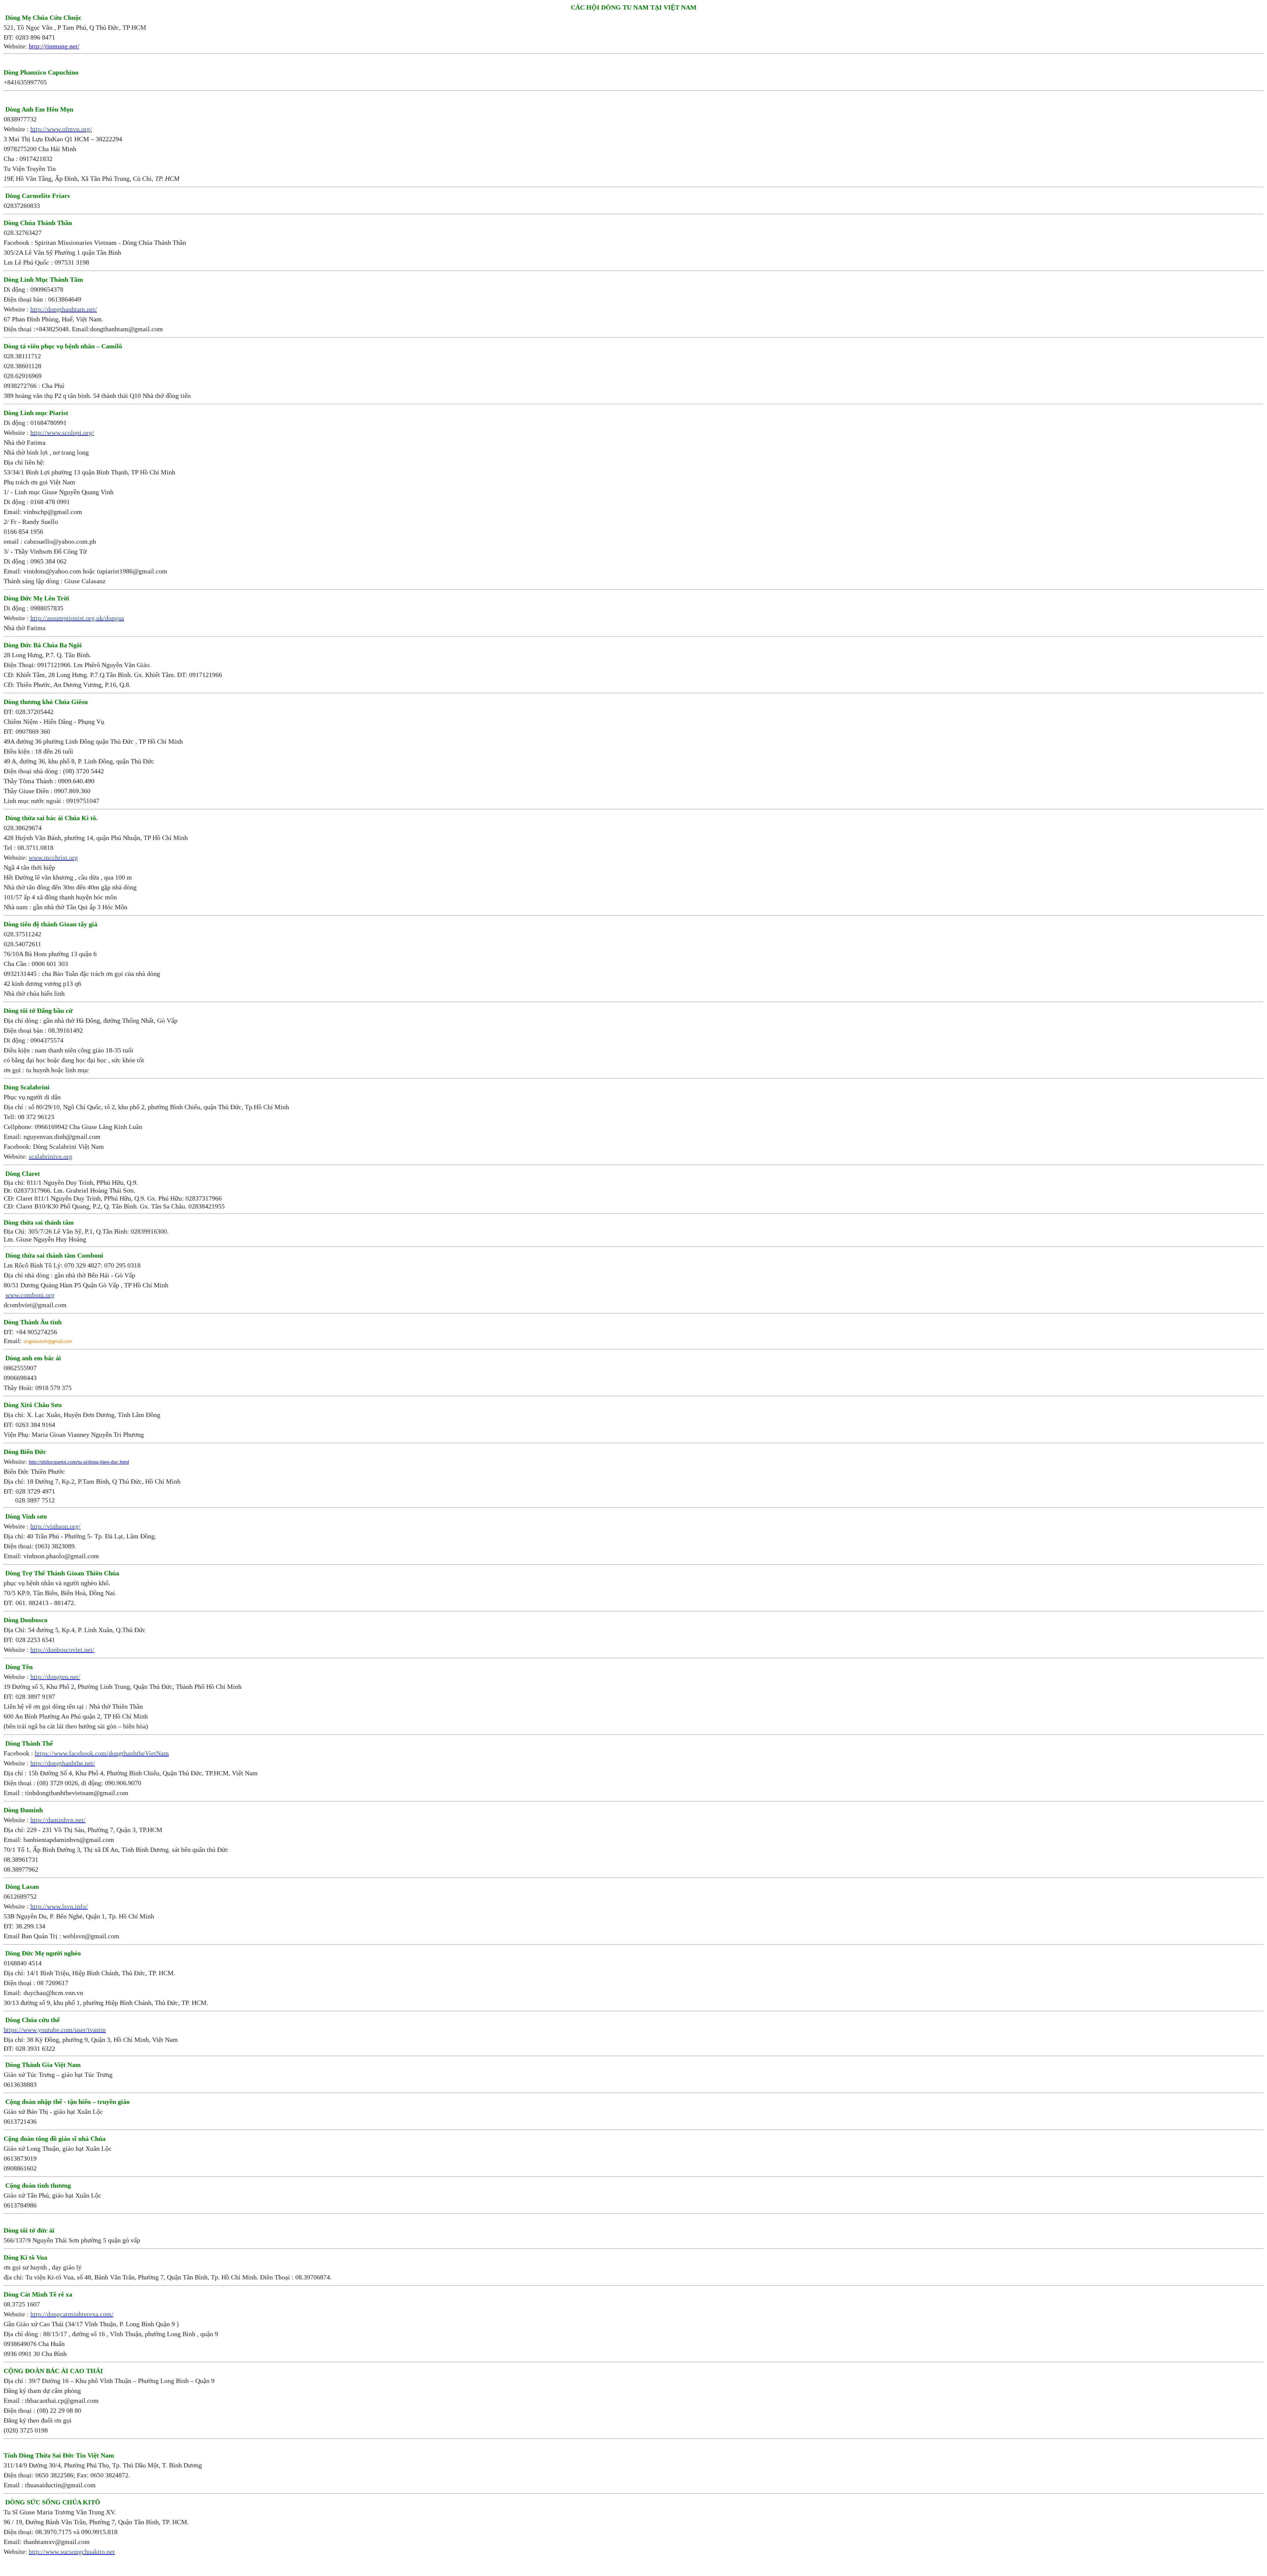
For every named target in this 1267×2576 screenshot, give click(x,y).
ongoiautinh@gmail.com (48, 1342)
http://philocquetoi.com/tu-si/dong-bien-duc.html (79, 1462)
